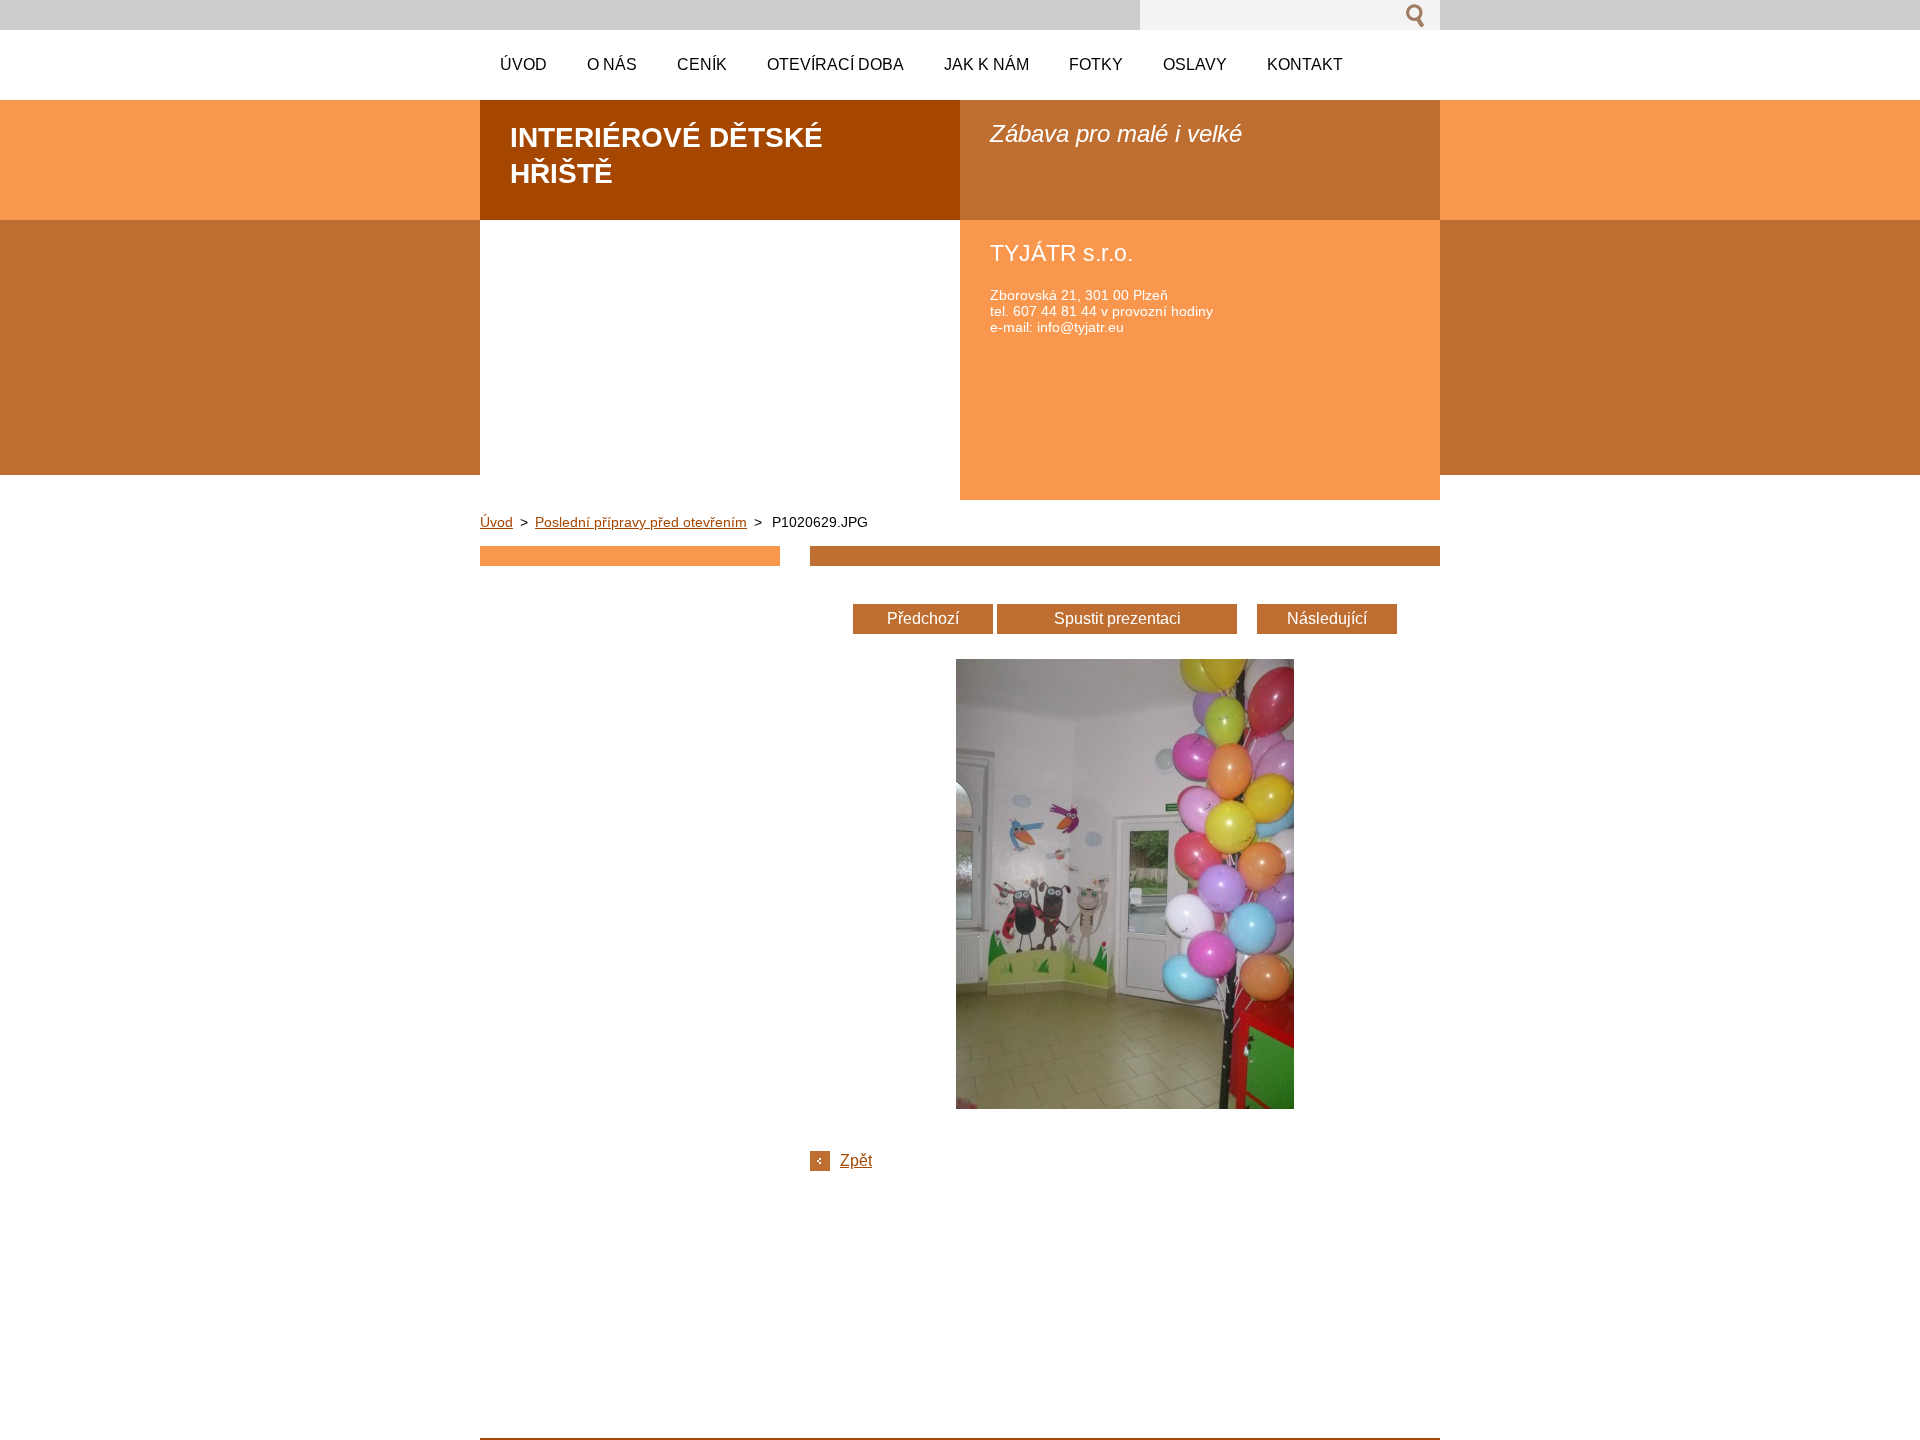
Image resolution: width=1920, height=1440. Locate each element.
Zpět (856, 1160)
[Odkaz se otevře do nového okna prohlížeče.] (1125, 1103)
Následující (1327, 618)
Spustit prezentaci (1117, 618)
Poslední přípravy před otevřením (641, 522)
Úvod (496, 522)
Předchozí (923, 618)
